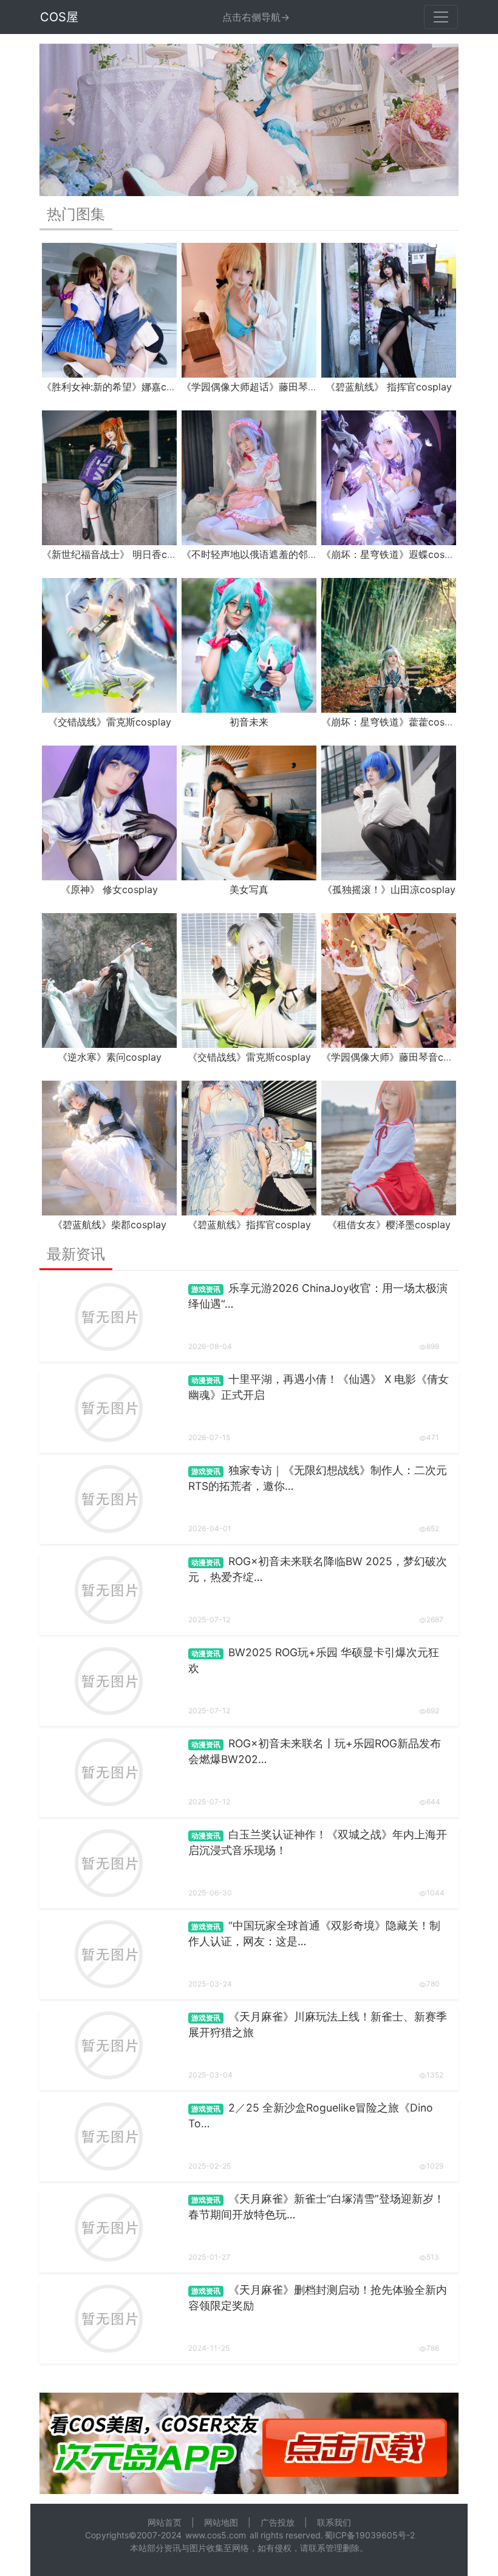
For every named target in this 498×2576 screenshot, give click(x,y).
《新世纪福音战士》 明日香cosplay (120, 554)
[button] (71, 120)
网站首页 (165, 2522)
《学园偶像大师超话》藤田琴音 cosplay (268, 387)
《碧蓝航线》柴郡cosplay (110, 1225)
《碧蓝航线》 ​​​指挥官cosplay (389, 387)
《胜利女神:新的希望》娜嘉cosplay (119, 387)
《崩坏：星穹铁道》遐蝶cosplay (393, 554)
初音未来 (249, 722)
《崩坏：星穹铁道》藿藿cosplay (393, 722)
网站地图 (221, 2522)
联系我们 (334, 2522)
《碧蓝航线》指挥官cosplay (249, 1225)
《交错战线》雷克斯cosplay (110, 722)
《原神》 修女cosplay (109, 889)
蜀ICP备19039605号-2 (370, 2535)
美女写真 (249, 889)
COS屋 (59, 17)
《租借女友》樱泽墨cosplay (389, 1225)
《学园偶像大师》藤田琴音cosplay (397, 1057)
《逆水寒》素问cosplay (110, 1057)
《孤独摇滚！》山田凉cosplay (389, 889)
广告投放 (278, 2522)
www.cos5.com (216, 2535)
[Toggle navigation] (441, 17)
